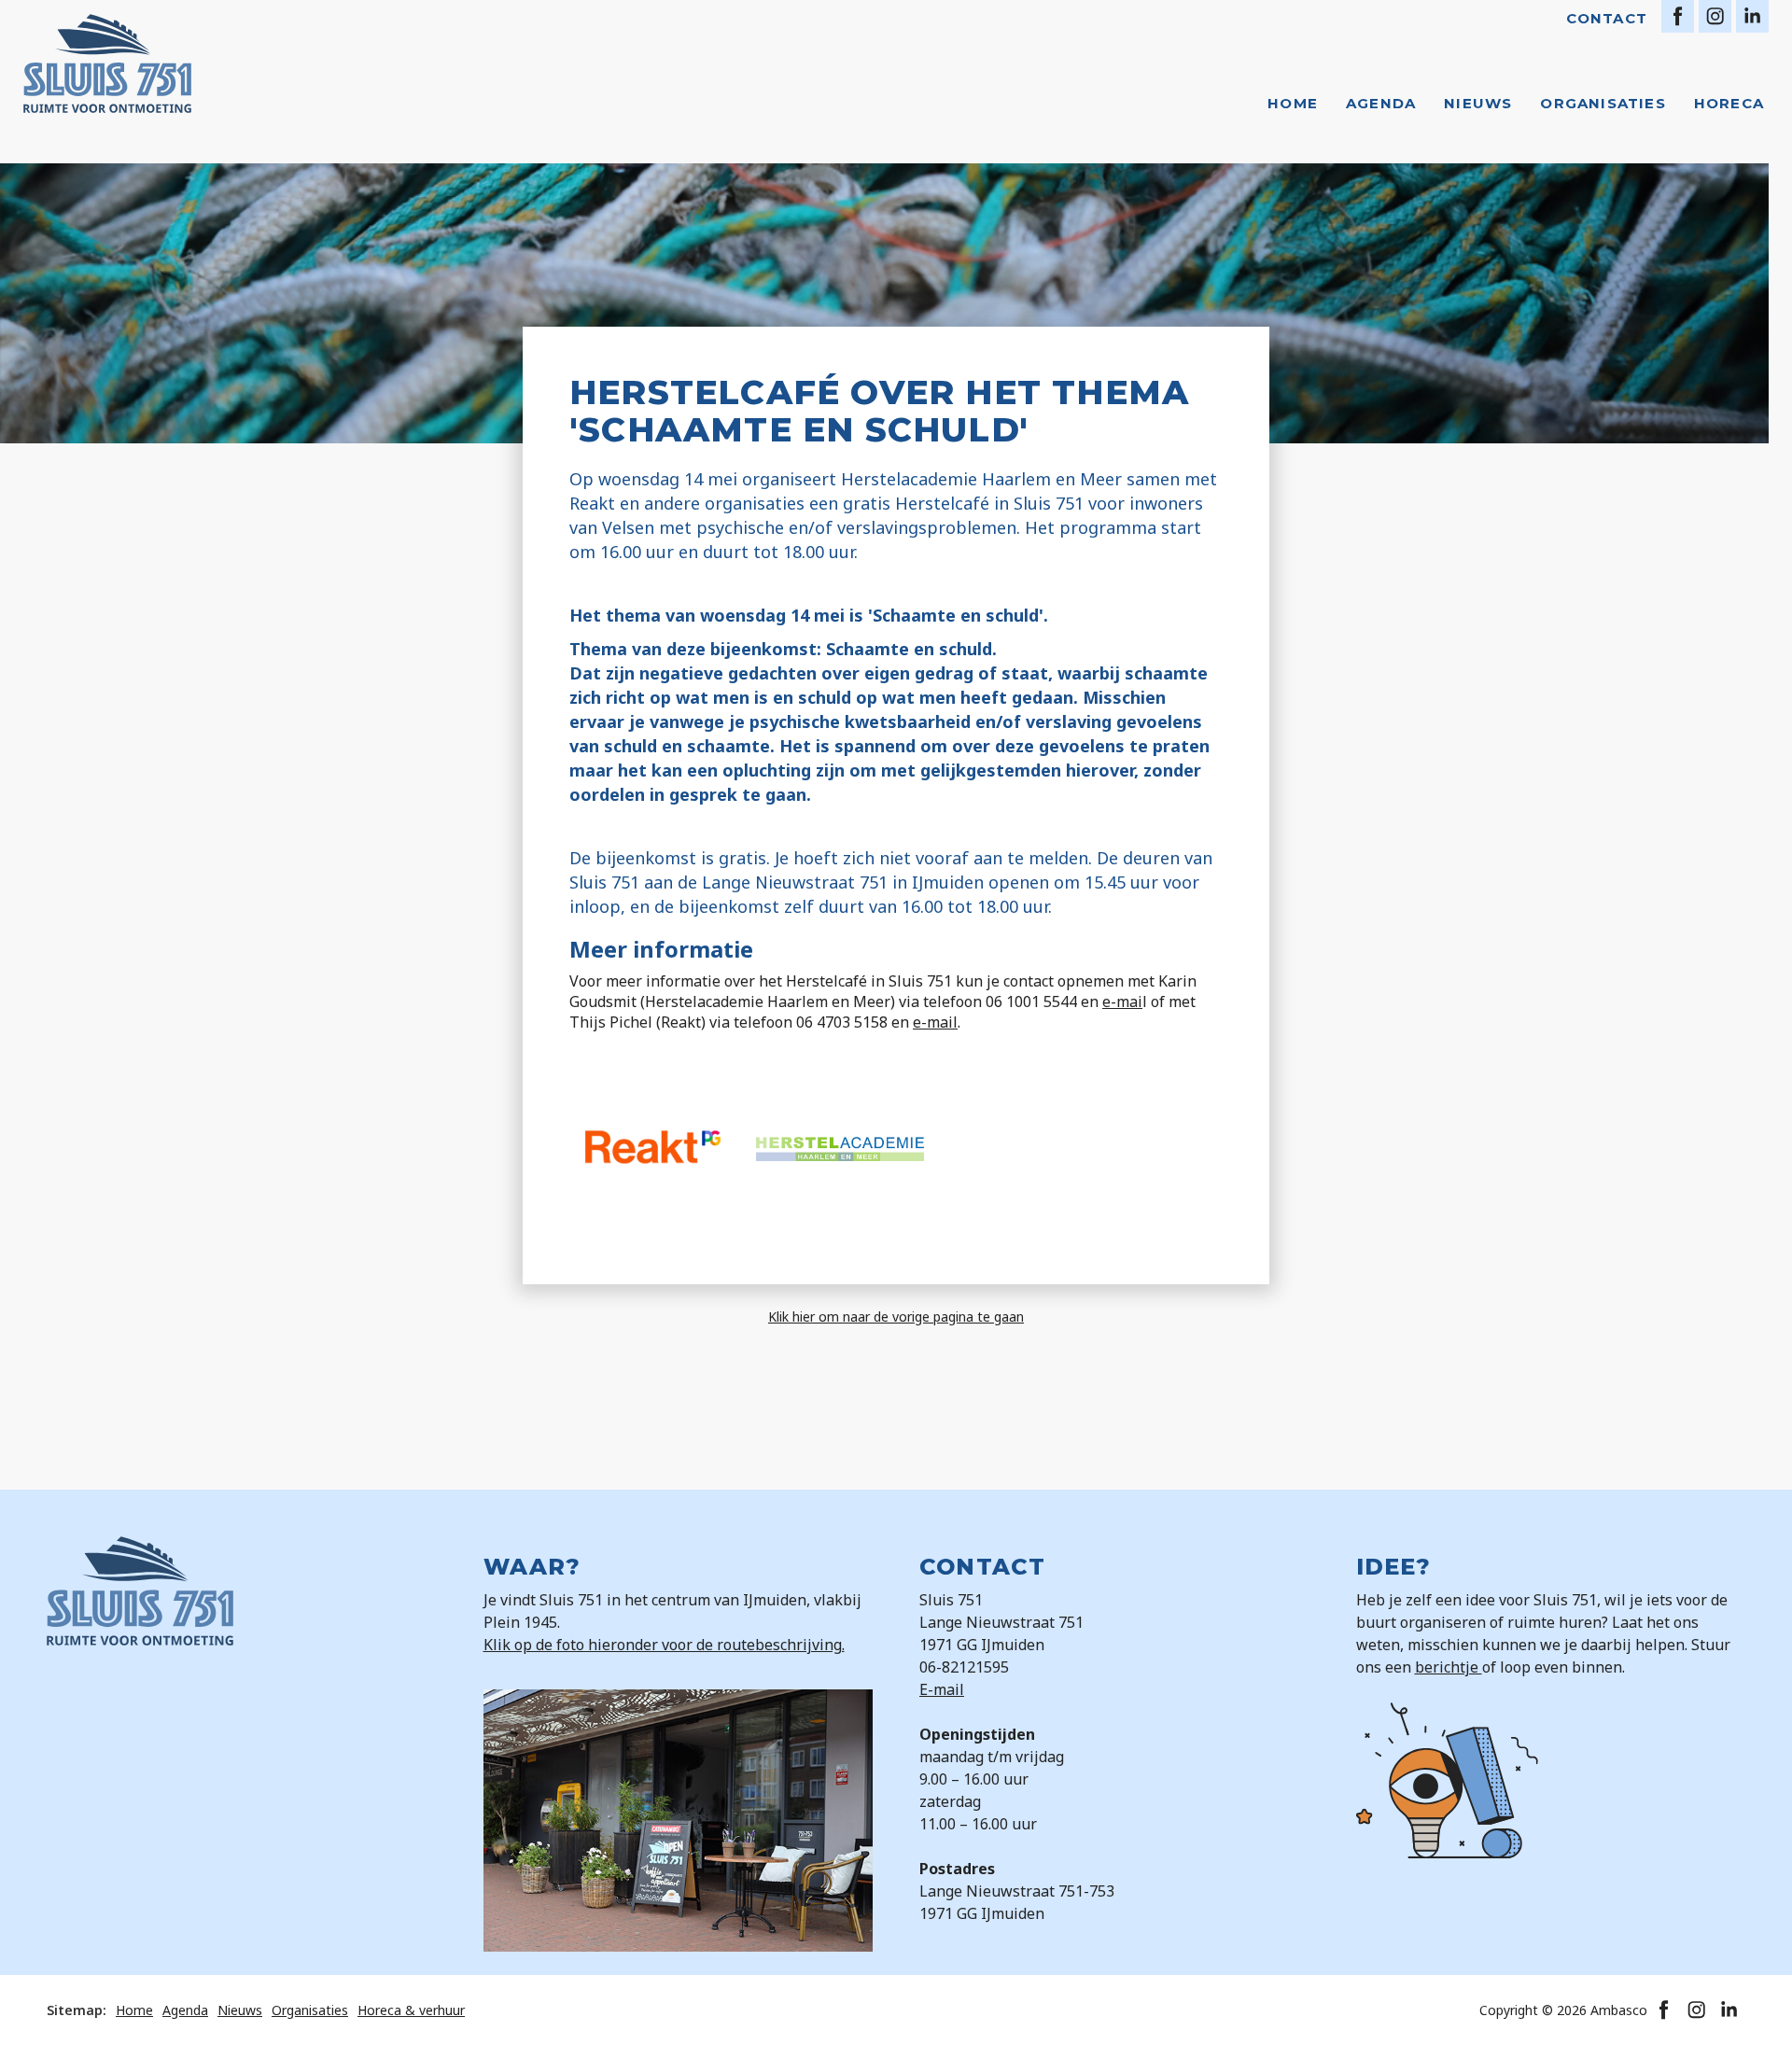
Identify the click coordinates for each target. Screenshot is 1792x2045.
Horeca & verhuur (411, 2010)
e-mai (1122, 1001)
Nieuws (1478, 103)
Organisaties (1603, 103)
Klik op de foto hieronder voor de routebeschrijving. (664, 1645)
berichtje (1449, 1667)
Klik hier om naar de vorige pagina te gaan (896, 1317)
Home (1293, 103)
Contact (1607, 18)
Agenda (1381, 103)
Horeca (1729, 103)
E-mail (942, 1689)
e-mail (935, 1022)
